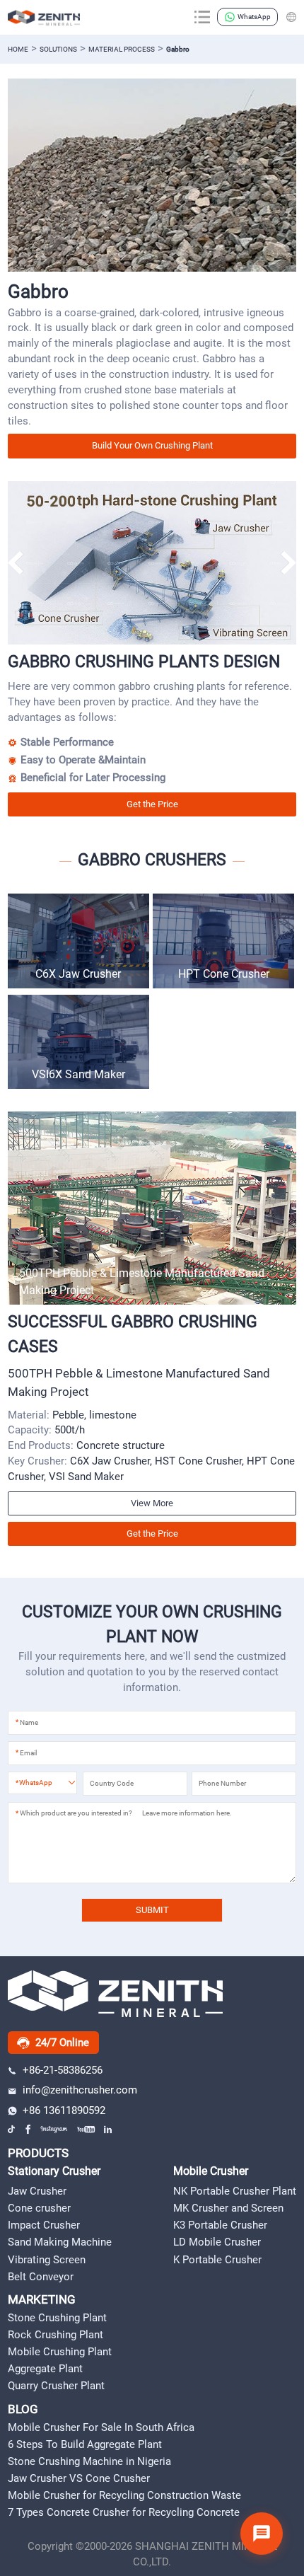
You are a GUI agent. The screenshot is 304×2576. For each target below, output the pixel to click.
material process (122, 49)
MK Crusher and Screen (228, 2208)
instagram (54, 2129)
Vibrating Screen (47, 2260)
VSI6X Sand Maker (78, 1074)
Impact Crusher (44, 2225)
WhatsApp (254, 17)
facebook (29, 2129)
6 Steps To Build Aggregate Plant (85, 2444)
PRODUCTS (38, 2153)
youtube (86, 2129)
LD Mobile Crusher (217, 2242)
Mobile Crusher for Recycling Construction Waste (124, 2495)
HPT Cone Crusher (224, 974)
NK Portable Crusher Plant (235, 2191)
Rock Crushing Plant (55, 2335)
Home (18, 49)
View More (152, 1503)
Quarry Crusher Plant (56, 2386)
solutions (58, 49)
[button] (288, 562)
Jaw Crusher (37, 2191)
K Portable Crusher (217, 2260)
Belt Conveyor (41, 2277)
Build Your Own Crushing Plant (152, 445)
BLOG (23, 2409)
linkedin (109, 2129)
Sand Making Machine (60, 2242)
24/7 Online (62, 2043)
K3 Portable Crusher (220, 2225)
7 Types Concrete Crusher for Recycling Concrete (124, 2512)
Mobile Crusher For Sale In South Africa (101, 2427)
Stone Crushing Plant (57, 2318)
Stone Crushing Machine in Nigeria (89, 2461)
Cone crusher (39, 2208)
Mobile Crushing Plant (60, 2352)
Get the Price (152, 804)
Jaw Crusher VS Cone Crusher (79, 2478)
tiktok (12, 2129)
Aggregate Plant (45, 2369)
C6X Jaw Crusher (78, 974)
